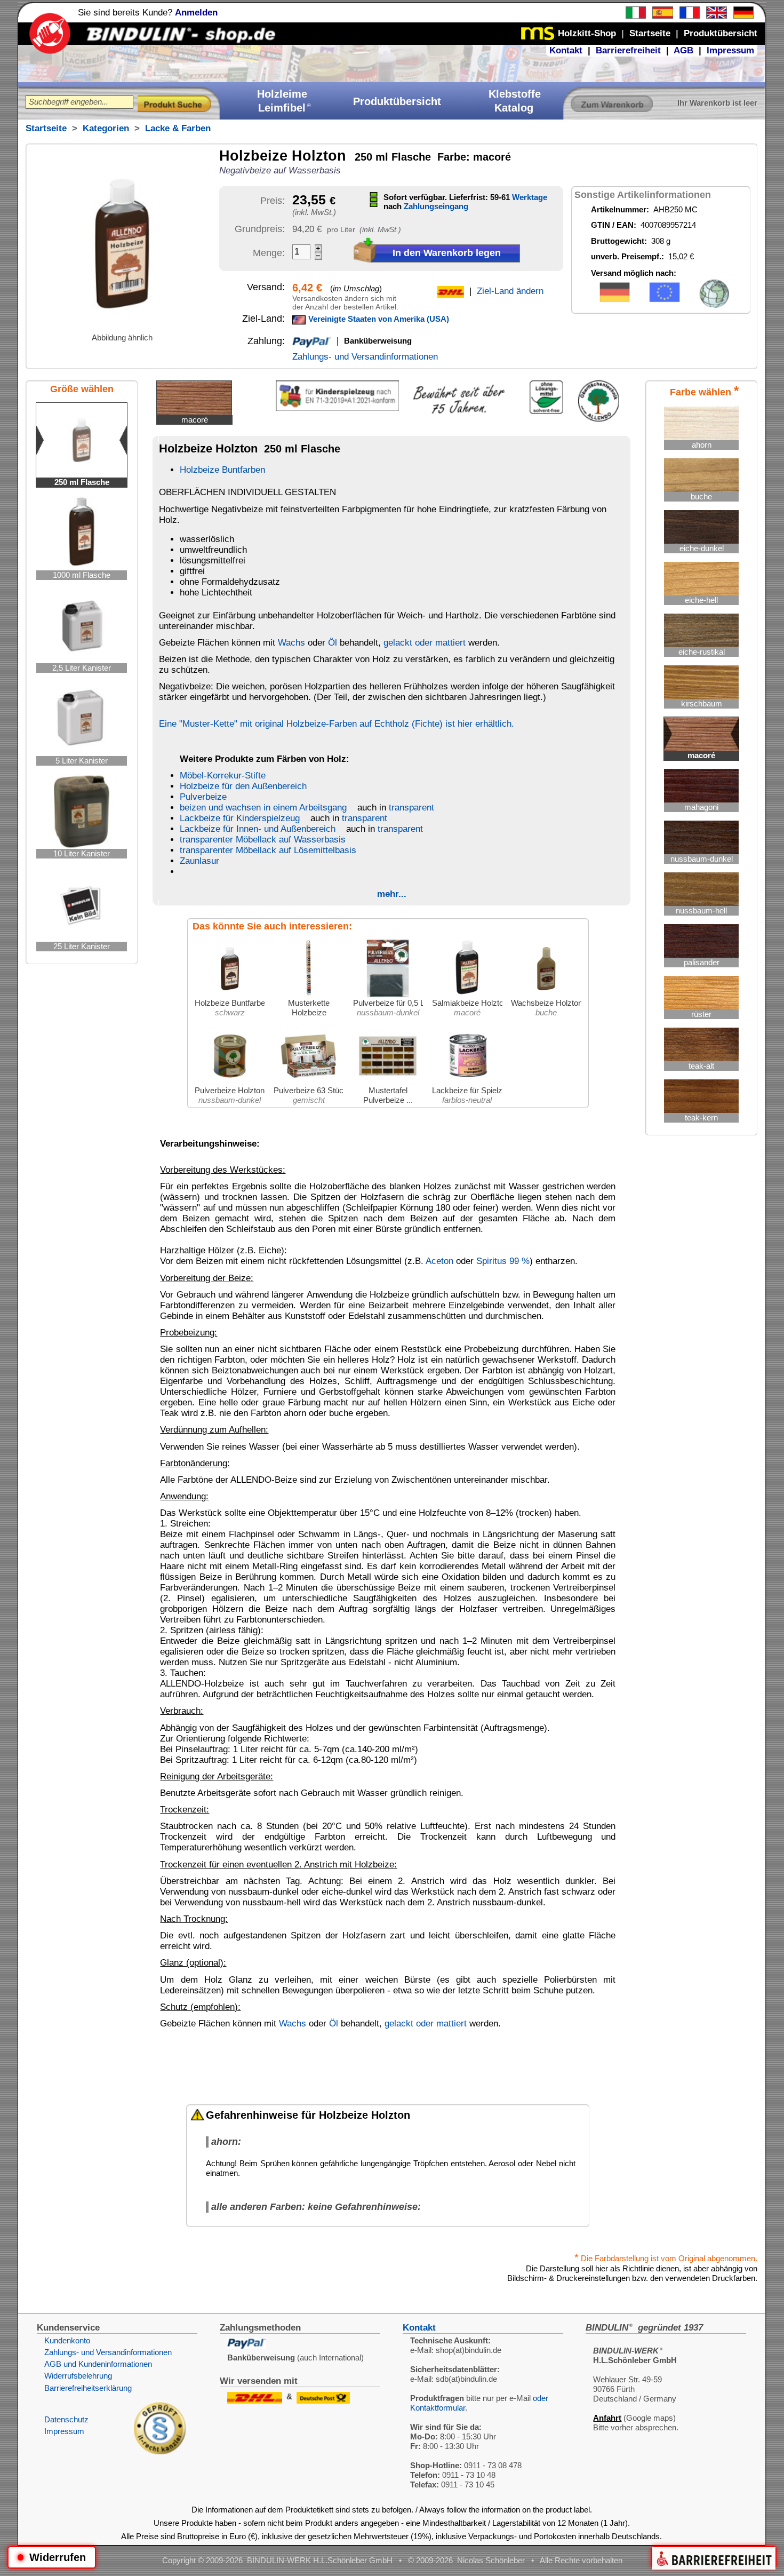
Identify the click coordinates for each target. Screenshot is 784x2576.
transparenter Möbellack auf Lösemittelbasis (268, 850)
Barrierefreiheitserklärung (88, 2388)
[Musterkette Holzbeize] (309, 995)
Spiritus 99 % (503, 1261)
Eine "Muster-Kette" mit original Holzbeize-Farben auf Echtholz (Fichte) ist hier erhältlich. (337, 724)
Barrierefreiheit (628, 50)
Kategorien (106, 128)
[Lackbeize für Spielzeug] (467, 1083)
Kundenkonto (67, 2340)
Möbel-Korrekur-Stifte (223, 776)
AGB (683, 50)
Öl (333, 643)
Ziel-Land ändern (510, 291)
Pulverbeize (203, 797)
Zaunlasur (199, 861)
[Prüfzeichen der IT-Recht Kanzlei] (160, 2451)
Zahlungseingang (436, 206)
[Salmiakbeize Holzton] (467, 995)
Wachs (291, 643)
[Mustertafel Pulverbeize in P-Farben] (388, 1083)
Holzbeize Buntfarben (222, 470)
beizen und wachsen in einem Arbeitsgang (263, 808)
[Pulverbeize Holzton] (230, 1083)
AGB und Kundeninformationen (98, 2364)
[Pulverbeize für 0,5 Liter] (388, 995)
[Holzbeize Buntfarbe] (230, 995)
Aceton (439, 1261)
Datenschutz (66, 2419)
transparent (411, 808)
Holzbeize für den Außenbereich (243, 786)
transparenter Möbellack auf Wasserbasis (263, 840)
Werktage (530, 197)
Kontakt (566, 50)
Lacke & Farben (178, 128)
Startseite (46, 128)
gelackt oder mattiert (425, 643)
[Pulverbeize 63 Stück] (309, 1083)
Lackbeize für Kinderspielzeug (240, 818)
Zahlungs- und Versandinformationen (365, 357)
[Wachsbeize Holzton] (546, 995)
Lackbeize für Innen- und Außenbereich (258, 829)
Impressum (730, 50)
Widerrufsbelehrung (78, 2376)
